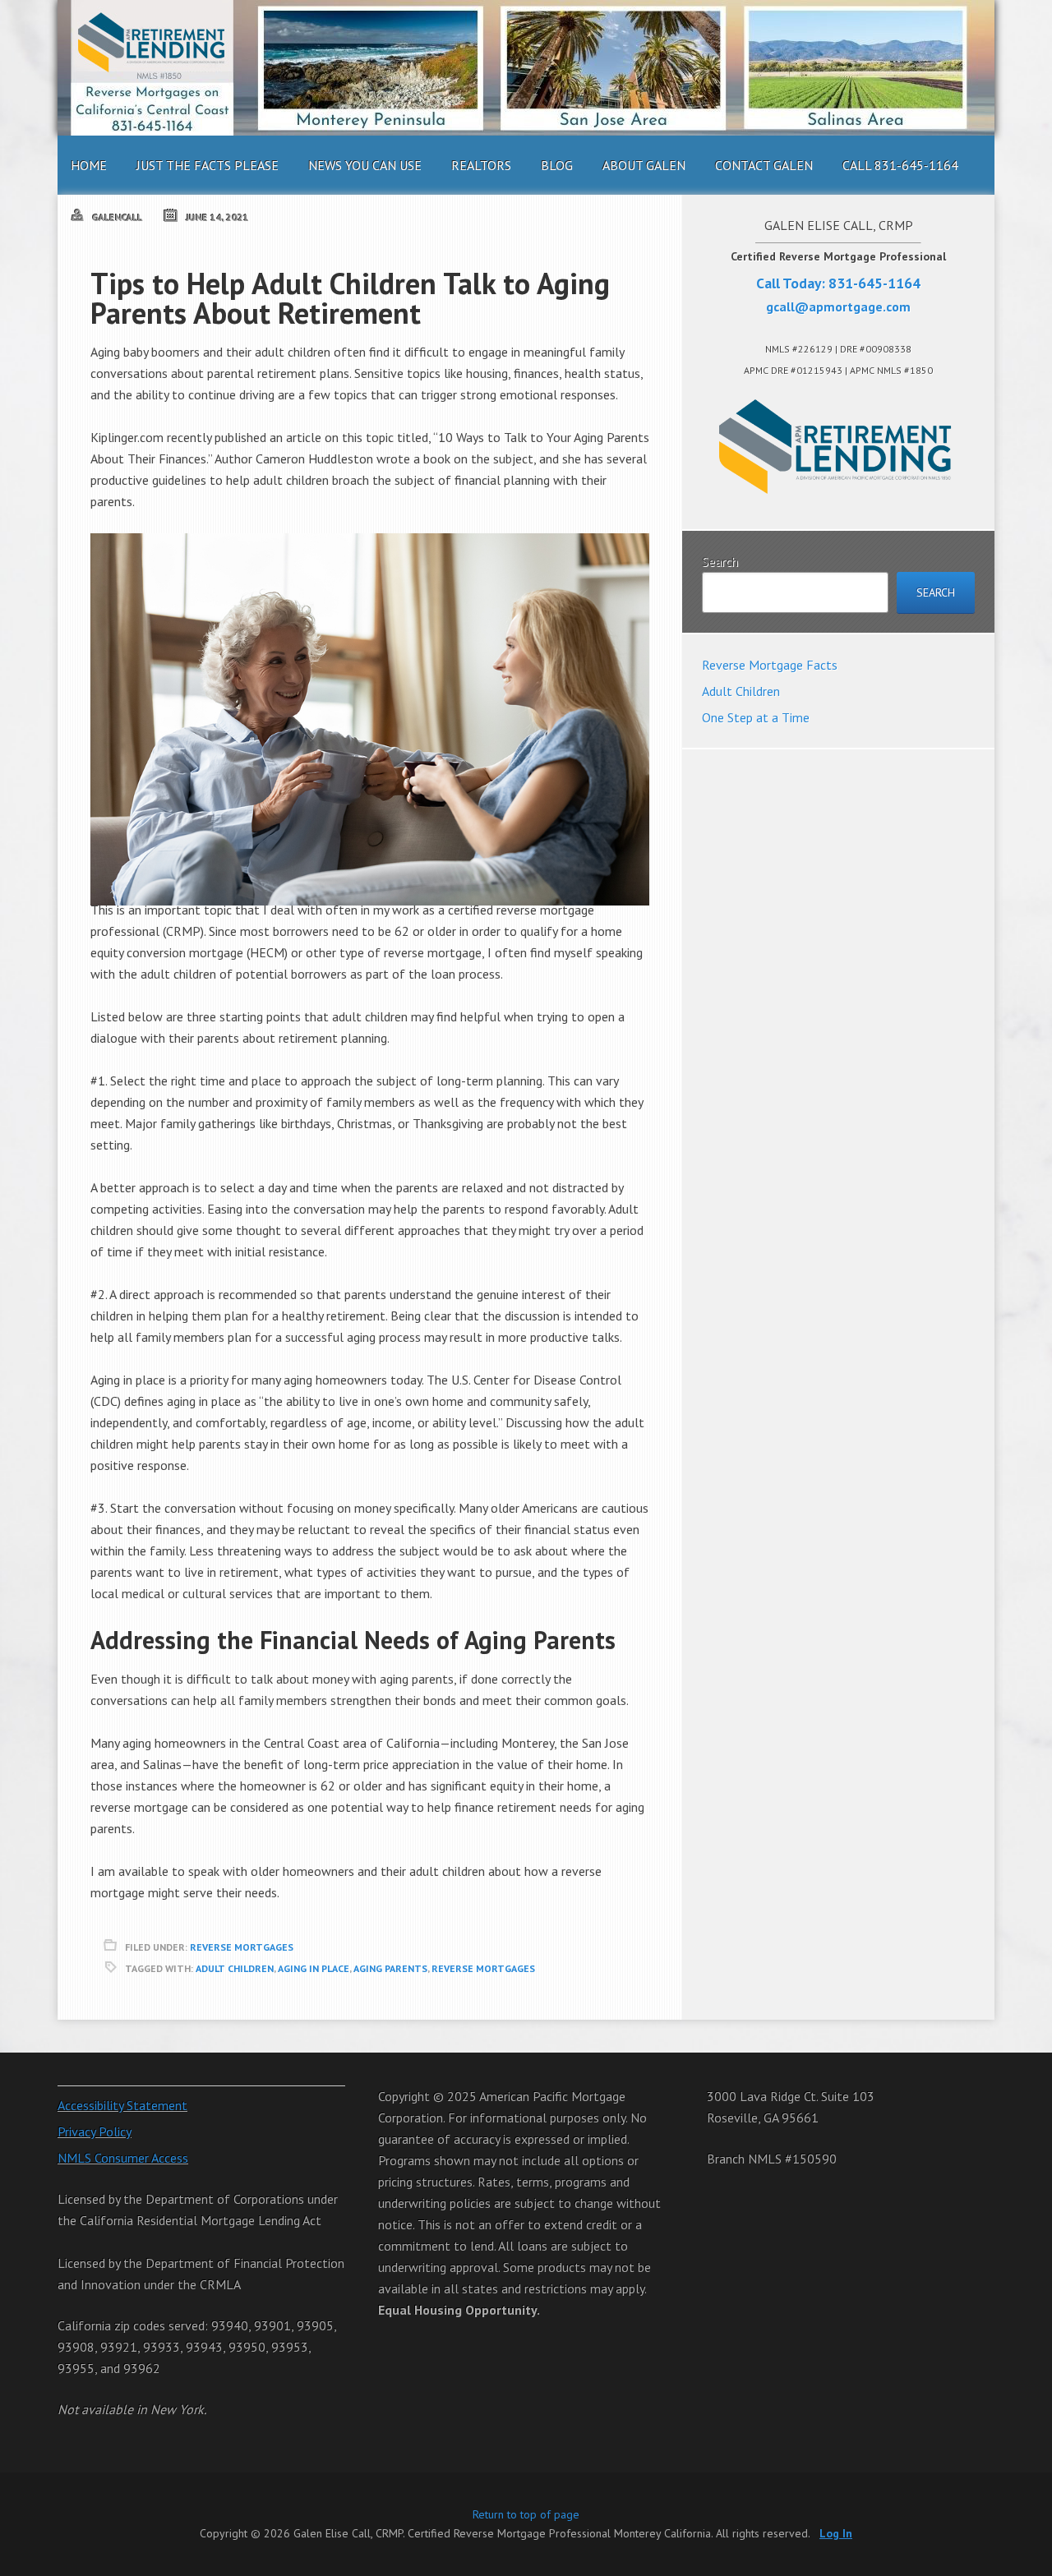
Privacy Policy (95, 2131)
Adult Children (235, 1968)
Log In (836, 2533)
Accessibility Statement (122, 2105)
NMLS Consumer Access (123, 2158)
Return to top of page (526, 2514)
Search (720, 561)
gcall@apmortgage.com (838, 306)
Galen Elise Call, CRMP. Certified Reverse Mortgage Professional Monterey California (526, 68)
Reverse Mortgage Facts (770, 665)
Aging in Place (314, 1968)
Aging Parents (390, 1968)
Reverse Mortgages (242, 1947)
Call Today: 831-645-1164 (838, 283)
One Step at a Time (756, 717)
